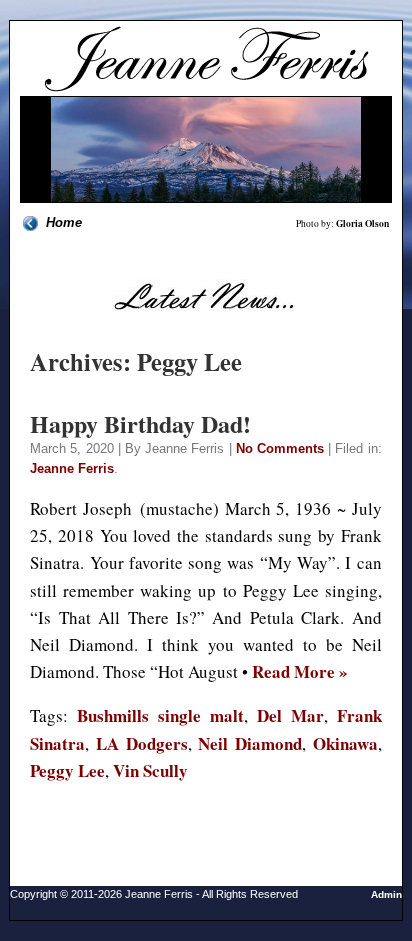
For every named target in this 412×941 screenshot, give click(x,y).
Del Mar (290, 715)
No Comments (280, 448)
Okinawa (345, 743)
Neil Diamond (250, 743)
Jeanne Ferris (72, 468)
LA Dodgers (142, 743)
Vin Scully (150, 770)
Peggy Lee (67, 770)
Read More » (300, 671)
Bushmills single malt (160, 715)
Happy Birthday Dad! (140, 423)
